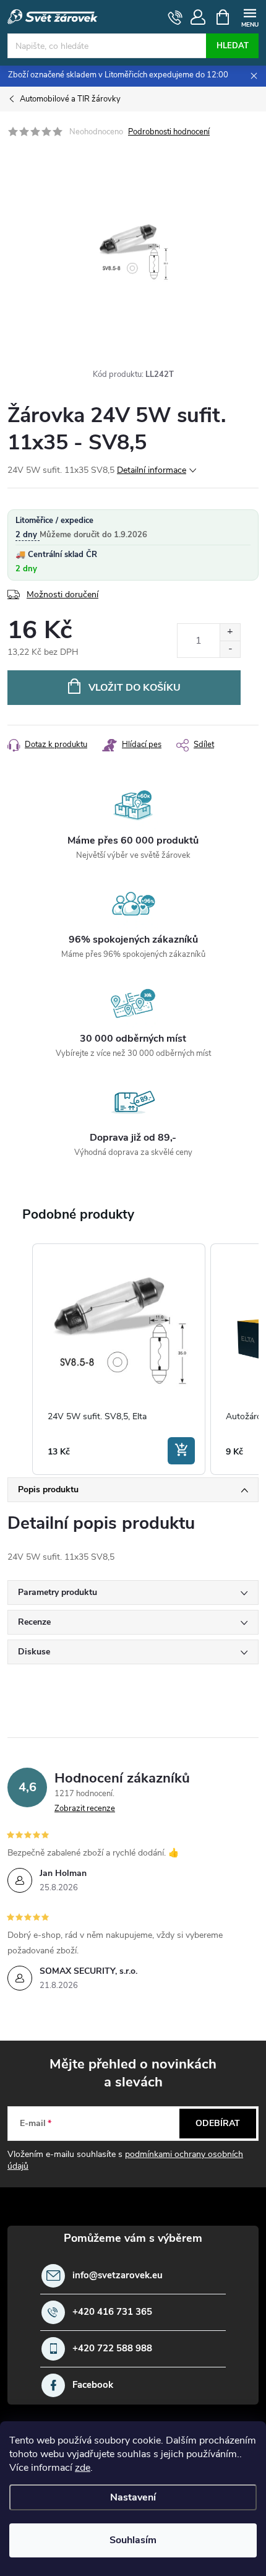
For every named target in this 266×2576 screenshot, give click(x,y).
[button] (20, 1359)
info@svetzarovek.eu (118, 2276)
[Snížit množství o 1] (230, 649)
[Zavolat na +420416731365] (175, 17)
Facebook (93, 2385)
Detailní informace (152, 470)
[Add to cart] (181, 1451)
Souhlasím (133, 2540)
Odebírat (218, 2123)
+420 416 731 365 (112, 2312)
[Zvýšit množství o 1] (230, 632)
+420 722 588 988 (112, 2349)
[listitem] (119, 1359)
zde (83, 2468)
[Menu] (250, 16)
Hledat (233, 46)
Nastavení (133, 2497)
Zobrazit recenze (85, 1809)
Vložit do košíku (135, 688)
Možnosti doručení (62, 594)
